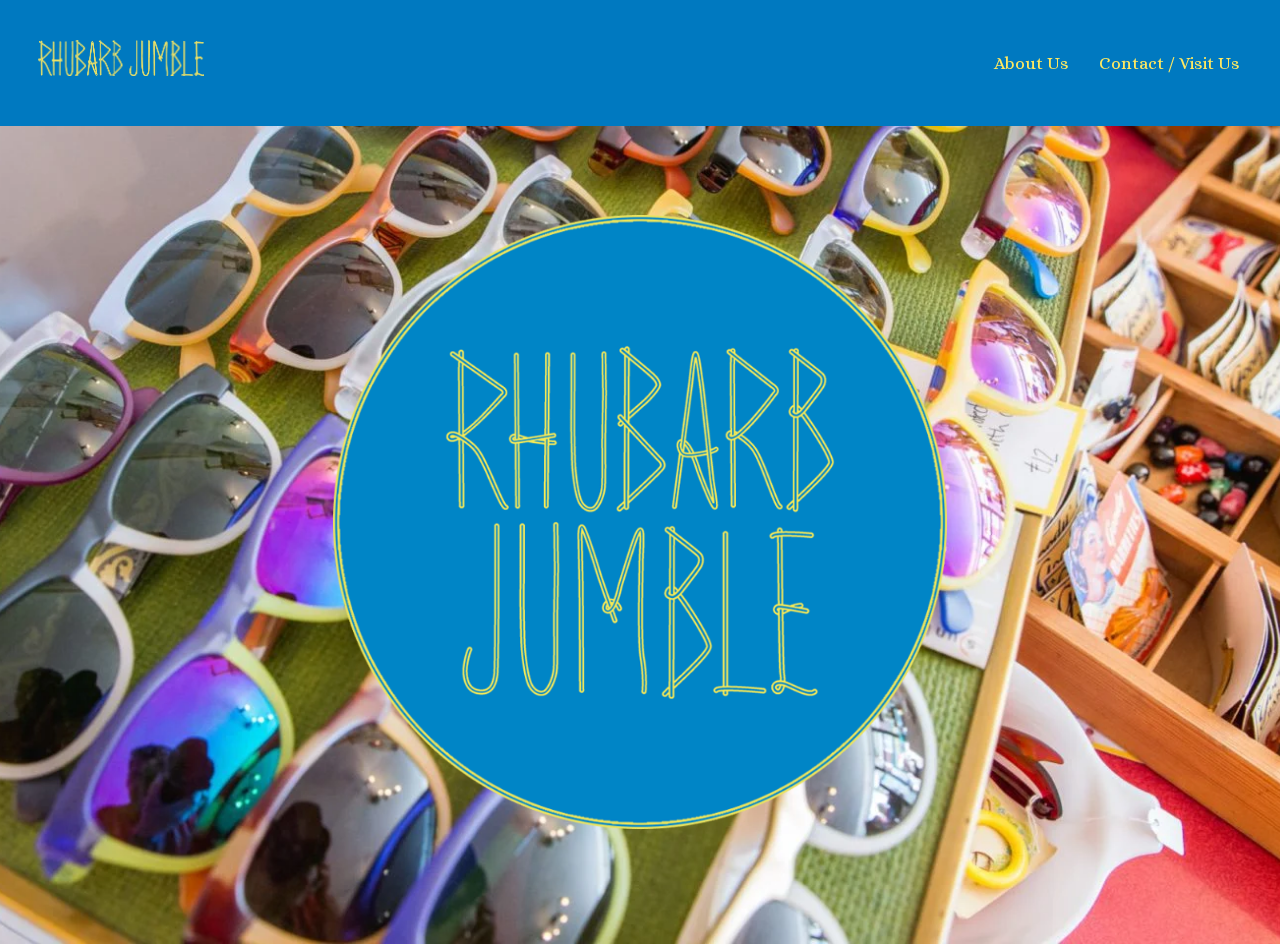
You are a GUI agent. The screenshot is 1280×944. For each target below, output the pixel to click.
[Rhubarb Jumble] (242, 62)
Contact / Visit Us (1169, 63)
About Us (1031, 63)
